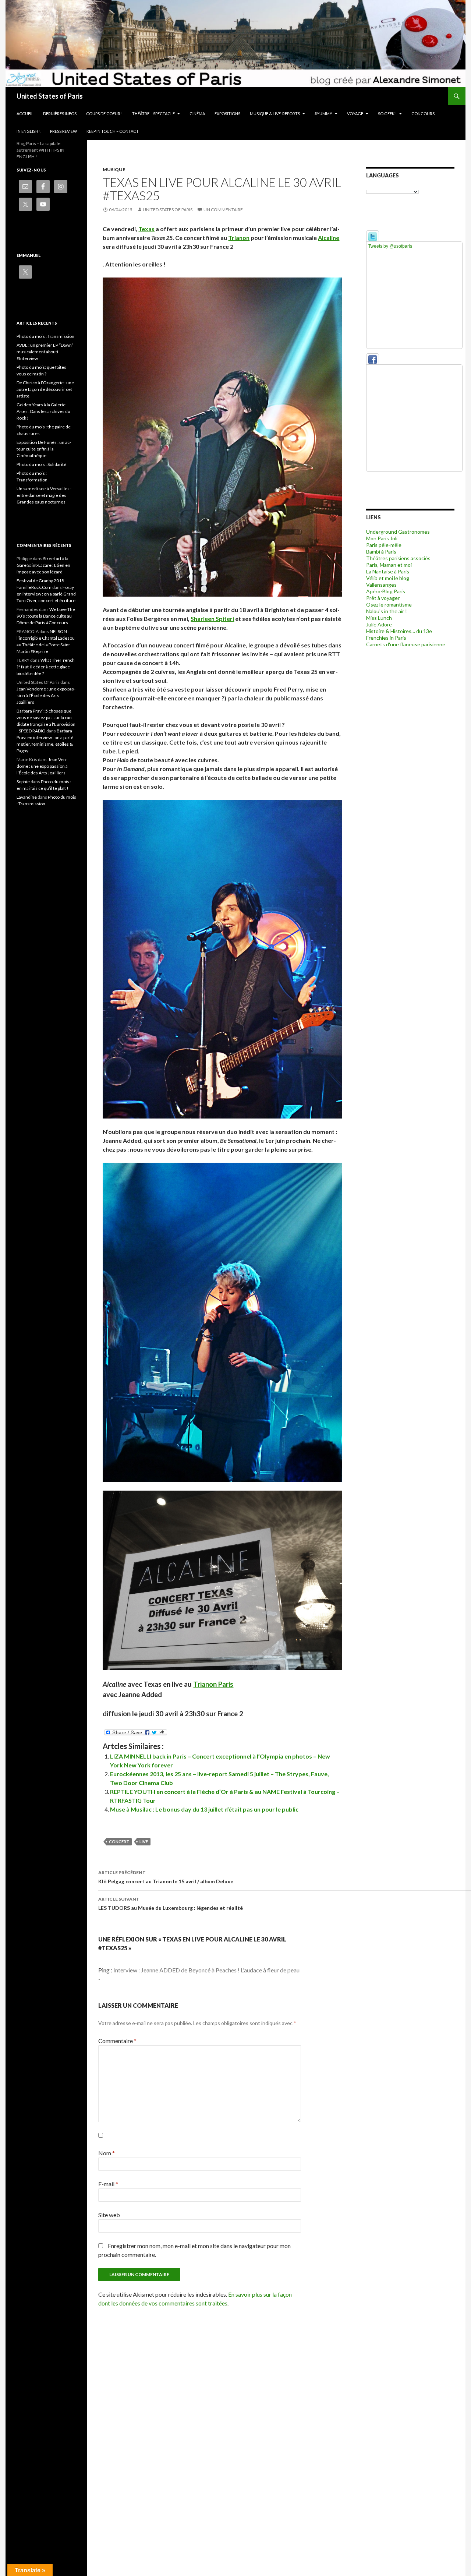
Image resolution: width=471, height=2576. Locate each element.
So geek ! (387, 114)
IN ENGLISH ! (29, 131)
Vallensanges (381, 585)
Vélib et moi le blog (388, 578)
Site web (109, 2215)
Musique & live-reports (275, 114)
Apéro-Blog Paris (386, 591)
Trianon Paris (213, 1684)
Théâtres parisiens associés (398, 558)
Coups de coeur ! (104, 114)
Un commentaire (223, 210)
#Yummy (323, 114)
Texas (146, 229)
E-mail (108, 2184)
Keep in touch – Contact (113, 131)
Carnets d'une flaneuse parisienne (406, 644)
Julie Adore (379, 624)
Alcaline (329, 238)
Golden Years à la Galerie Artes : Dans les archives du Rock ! (43, 411)
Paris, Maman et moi (389, 565)
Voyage (355, 114)
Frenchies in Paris (386, 638)
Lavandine (27, 797)
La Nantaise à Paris (388, 571)
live (144, 1842)
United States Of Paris (168, 210)
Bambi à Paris (381, 552)
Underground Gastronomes (398, 532)
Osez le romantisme (389, 605)
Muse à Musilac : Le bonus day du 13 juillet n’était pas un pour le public (204, 1809)
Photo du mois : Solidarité (41, 464)
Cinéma (197, 114)
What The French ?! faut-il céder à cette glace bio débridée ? (46, 667)
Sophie (23, 782)
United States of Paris (50, 96)
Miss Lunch (379, 618)
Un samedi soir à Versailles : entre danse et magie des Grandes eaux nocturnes (44, 495)
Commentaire (117, 2041)
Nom (107, 2153)
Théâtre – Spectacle (153, 114)
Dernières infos (60, 114)
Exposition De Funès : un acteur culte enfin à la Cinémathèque (44, 449)
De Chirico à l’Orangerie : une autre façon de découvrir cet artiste (45, 389)
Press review (63, 131)
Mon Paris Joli (382, 538)
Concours (423, 114)
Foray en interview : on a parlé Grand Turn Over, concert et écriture (46, 594)
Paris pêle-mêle (384, 545)
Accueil (25, 114)
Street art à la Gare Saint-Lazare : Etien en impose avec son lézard (43, 565)
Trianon (239, 238)
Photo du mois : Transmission (45, 336)
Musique (114, 169)
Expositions (227, 114)
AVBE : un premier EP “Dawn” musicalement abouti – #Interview (45, 352)
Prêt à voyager (383, 598)
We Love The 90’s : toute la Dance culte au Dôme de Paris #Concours (46, 616)
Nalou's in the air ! (387, 611)
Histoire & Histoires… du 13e (399, 631)
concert (119, 1842)
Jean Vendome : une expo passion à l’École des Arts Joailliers (46, 695)
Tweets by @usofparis (390, 246)
